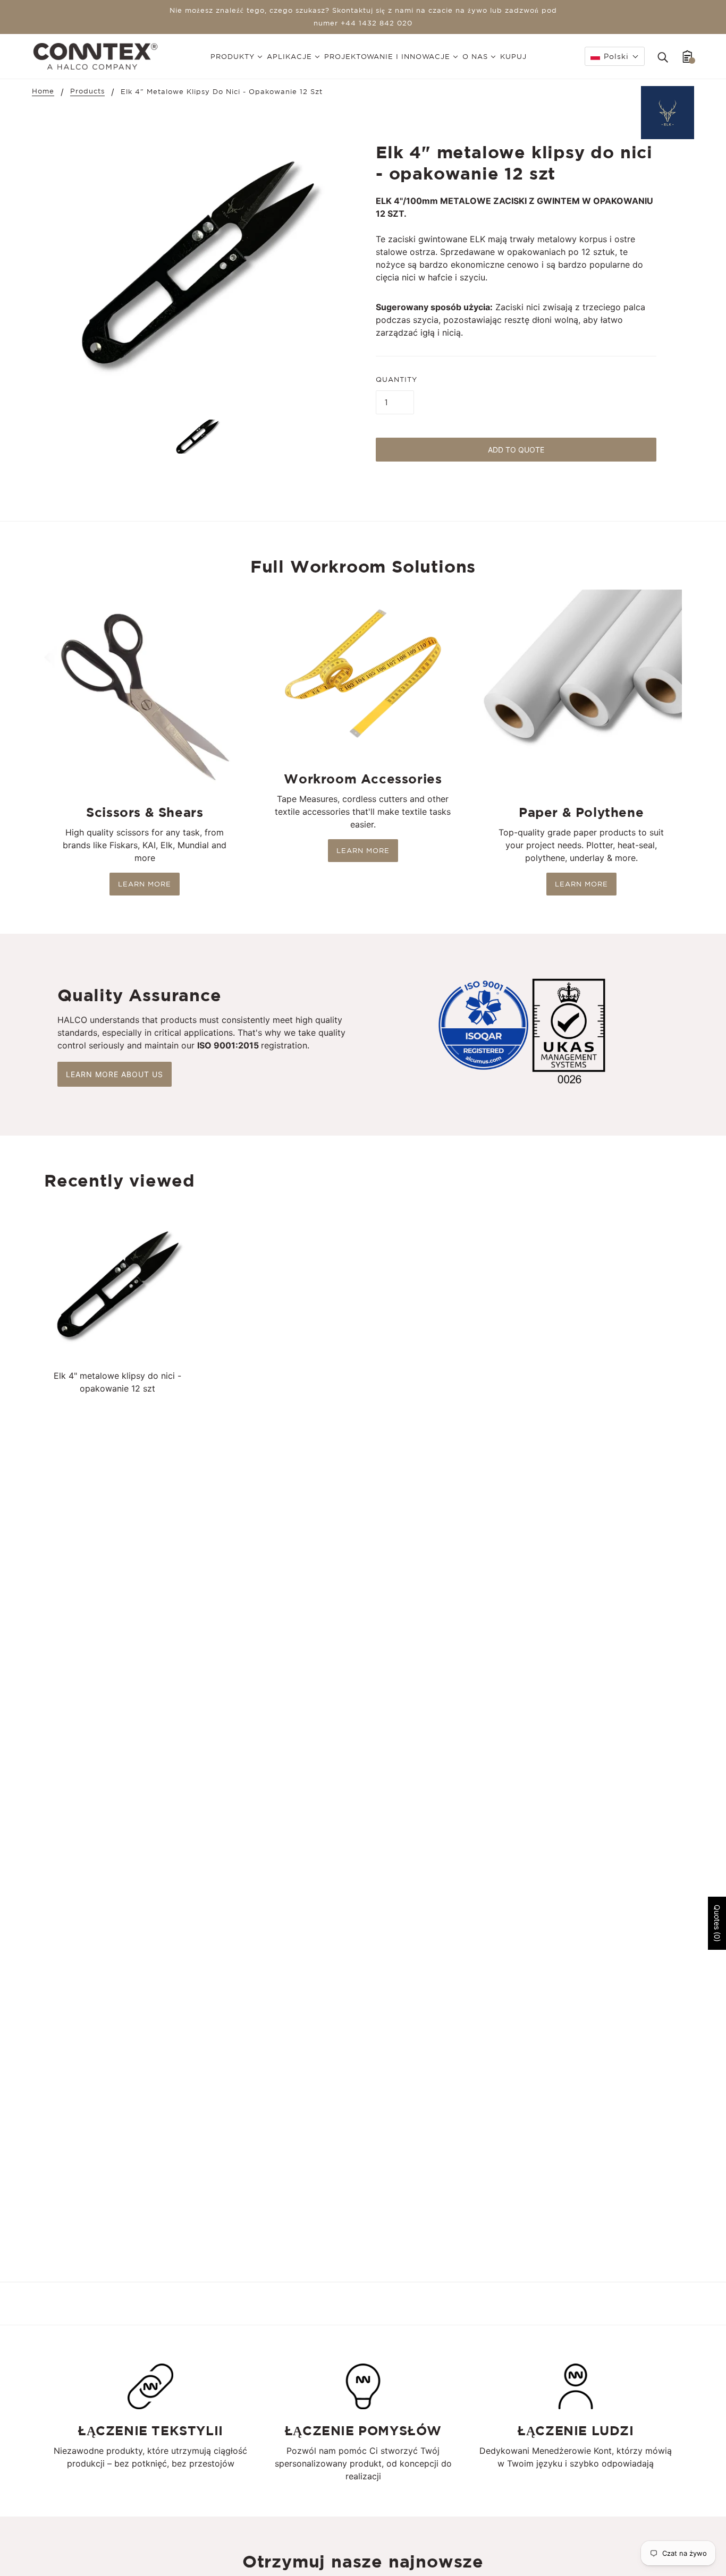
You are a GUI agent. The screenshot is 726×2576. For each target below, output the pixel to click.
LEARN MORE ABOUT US (115, 1074)
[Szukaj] (663, 56)
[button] (615, 56)
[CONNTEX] (95, 55)
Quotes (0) (717, 1923)
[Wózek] (687, 56)
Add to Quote (516, 450)
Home (43, 91)
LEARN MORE (145, 884)
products (87, 91)
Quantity (396, 379)
